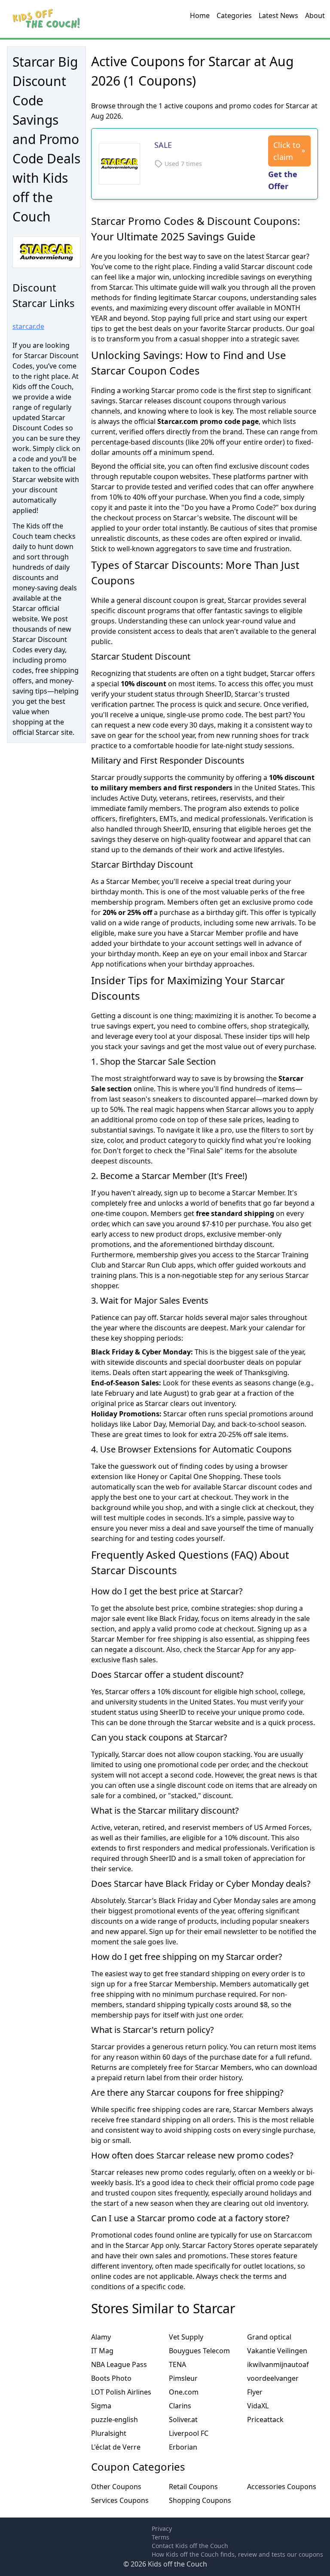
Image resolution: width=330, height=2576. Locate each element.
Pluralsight (109, 2433)
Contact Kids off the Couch (190, 2546)
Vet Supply (186, 2337)
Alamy (101, 2337)
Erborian (183, 2447)
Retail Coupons (193, 2487)
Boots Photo (111, 2378)
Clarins (180, 2406)
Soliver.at (183, 2419)
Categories (234, 15)
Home (200, 15)
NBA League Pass (119, 2364)
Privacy (162, 2528)
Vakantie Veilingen (277, 2351)
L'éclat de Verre (116, 2447)
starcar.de (28, 326)
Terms (160, 2537)
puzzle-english (115, 2419)
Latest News (278, 15)
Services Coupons (120, 2500)
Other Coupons (116, 2487)
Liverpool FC (189, 2433)
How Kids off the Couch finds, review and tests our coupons (237, 2554)
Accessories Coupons (282, 2487)
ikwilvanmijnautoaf (278, 2364)
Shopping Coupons (200, 2500)
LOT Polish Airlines (121, 2392)
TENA (177, 2364)
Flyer (255, 2392)
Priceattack (265, 2419)
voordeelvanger (273, 2378)
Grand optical (269, 2337)
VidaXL (258, 2406)
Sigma (101, 2406)
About (315, 15)
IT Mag (102, 2351)
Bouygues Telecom (199, 2351)
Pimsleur (183, 2378)
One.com (184, 2392)
